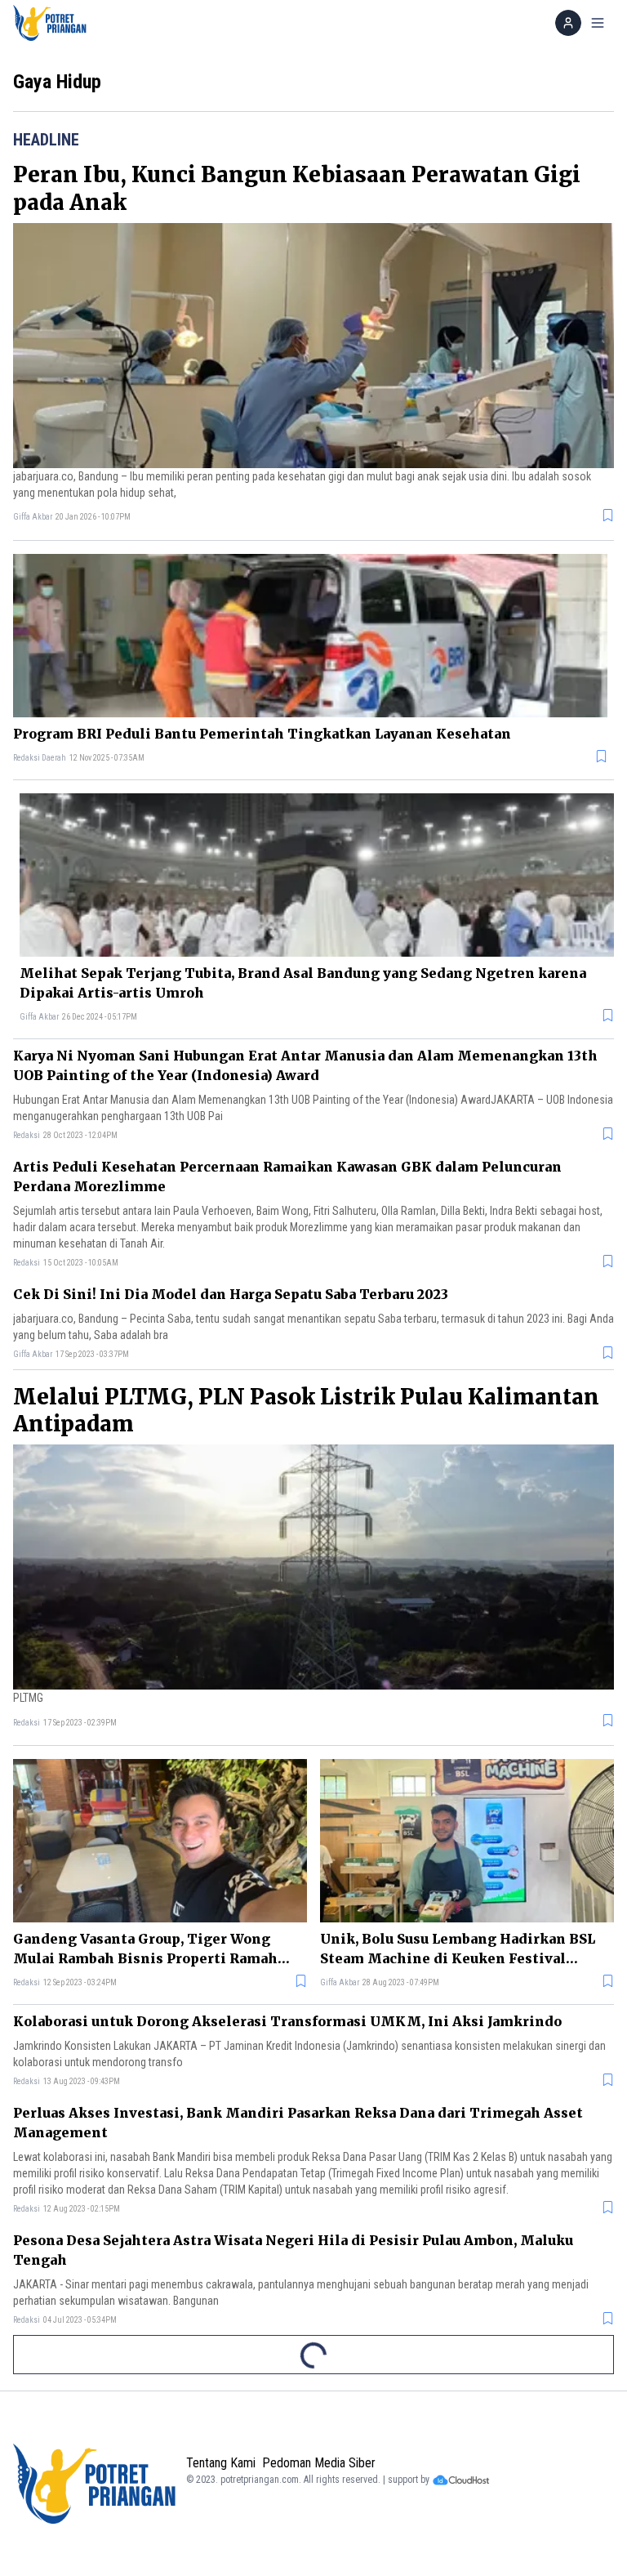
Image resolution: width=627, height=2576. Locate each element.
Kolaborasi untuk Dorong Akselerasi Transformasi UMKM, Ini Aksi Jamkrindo (287, 2021)
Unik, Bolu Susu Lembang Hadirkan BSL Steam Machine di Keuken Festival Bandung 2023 (458, 1949)
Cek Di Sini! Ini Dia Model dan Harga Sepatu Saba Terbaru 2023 (231, 1294)
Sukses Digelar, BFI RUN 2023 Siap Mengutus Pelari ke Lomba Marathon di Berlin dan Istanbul (309, 2376)
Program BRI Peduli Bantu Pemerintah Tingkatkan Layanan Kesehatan (262, 734)
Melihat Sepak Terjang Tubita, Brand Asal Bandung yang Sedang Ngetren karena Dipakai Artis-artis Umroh (303, 983)
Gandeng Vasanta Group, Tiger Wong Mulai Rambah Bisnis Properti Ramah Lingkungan (145, 1949)
